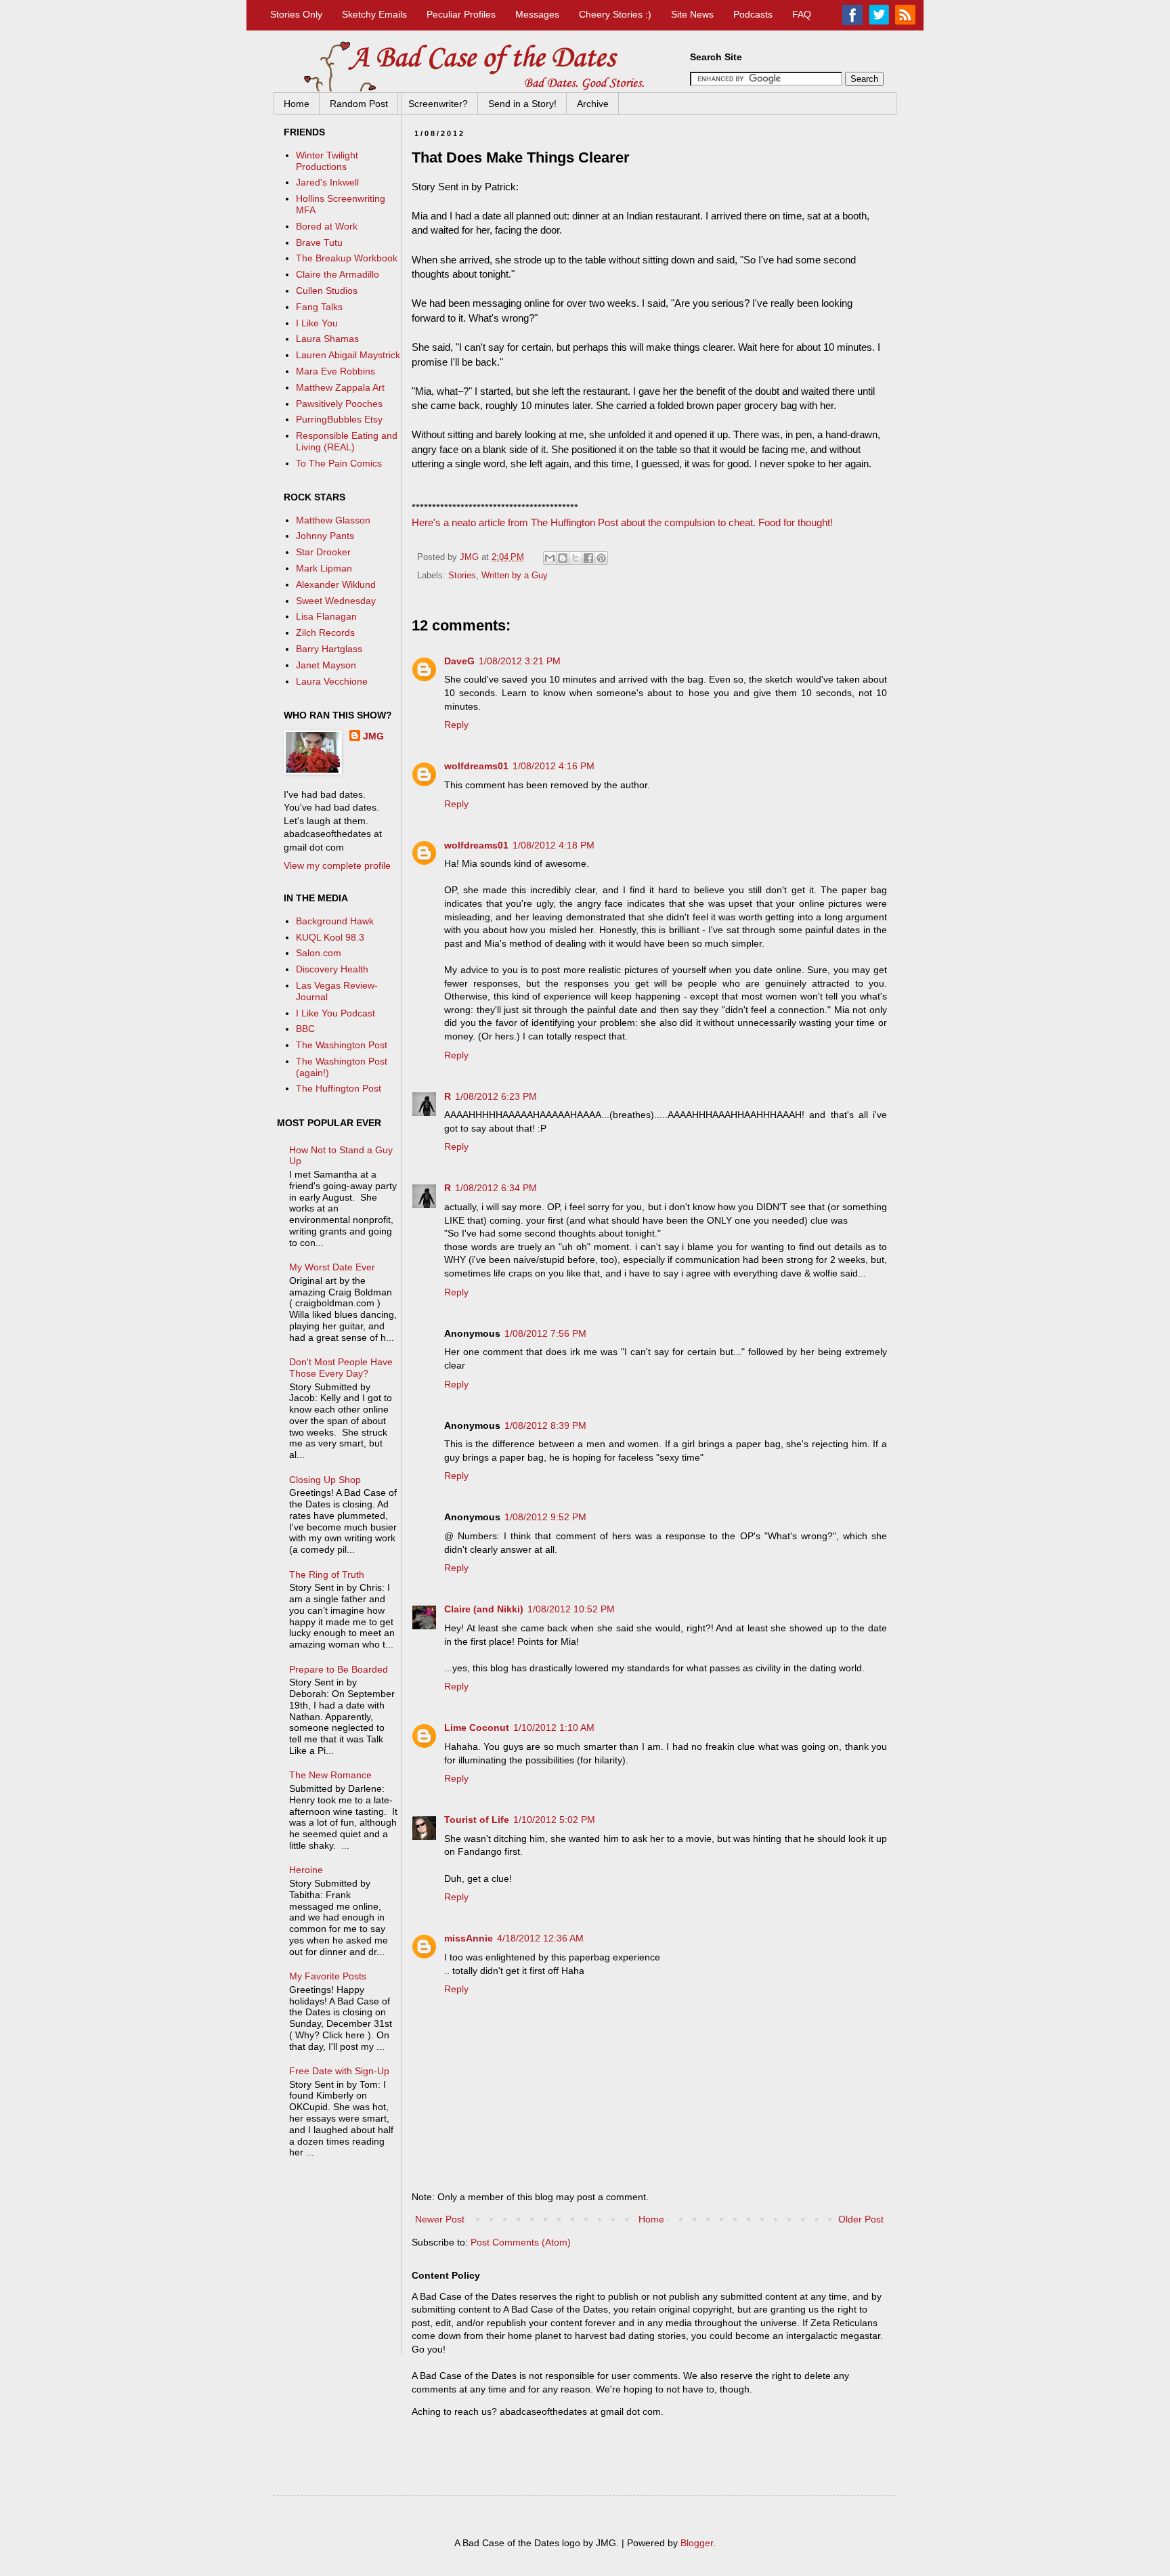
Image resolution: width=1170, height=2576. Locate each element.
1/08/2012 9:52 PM (545, 1517)
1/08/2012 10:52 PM (571, 1609)
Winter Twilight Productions (327, 161)
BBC (305, 1029)
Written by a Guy (515, 576)
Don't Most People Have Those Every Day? (341, 1368)
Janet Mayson (326, 665)
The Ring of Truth (327, 1574)
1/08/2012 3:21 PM (520, 661)
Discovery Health (332, 969)
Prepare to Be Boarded (339, 1669)
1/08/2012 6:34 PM (496, 1188)
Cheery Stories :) (615, 14)
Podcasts (753, 14)
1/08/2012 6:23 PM (496, 1096)
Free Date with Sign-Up (339, 2071)
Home (297, 104)
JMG (373, 736)
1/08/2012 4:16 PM (554, 766)
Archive (593, 104)
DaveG (459, 661)
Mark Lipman (324, 568)
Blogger (697, 2543)
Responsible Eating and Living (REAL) (347, 441)
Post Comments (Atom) (521, 2242)
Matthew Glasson (333, 520)
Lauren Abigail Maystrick (348, 355)
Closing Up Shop (325, 1480)
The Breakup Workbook (347, 258)
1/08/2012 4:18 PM (554, 845)
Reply (456, 725)
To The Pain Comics (339, 463)
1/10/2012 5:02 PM (554, 1820)
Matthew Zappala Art (340, 387)
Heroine (306, 1870)
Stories (462, 576)
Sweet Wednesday (336, 601)
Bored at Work (327, 226)
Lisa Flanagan (326, 616)
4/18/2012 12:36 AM (540, 1938)
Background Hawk (335, 921)
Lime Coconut (477, 1727)
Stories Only (296, 14)
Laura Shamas (327, 339)
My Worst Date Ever (332, 1267)
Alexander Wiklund (336, 584)
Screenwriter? (438, 104)
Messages (537, 14)
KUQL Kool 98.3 (330, 937)
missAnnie (469, 1938)
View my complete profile (337, 865)
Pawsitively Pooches (339, 404)
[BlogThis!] (563, 558)
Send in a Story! (522, 104)
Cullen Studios (327, 291)
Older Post (861, 2219)
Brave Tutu (319, 242)
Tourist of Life (477, 1820)
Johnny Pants (325, 536)
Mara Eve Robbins (335, 371)
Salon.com (319, 953)
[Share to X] (576, 558)
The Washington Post (342, 1045)
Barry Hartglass (329, 649)
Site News (692, 14)
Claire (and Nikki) (484, 1609)
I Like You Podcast (335, 1013)
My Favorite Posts (328, 1976)
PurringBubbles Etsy (339, 419)
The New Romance (330, 1775)
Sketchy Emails (374, 14)
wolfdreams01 (476, 766)
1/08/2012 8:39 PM (545, 1425)
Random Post (359, 104)
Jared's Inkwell (327, 182)
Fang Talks (319, 307)
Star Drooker (323, 552)
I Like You (317, 323)
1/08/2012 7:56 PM (545, 1333)
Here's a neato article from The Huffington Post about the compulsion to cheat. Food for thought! (622, 522)
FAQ (802, 14)
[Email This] (550, 558)
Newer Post (440, 2219)
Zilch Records (325, 632)
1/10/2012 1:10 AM (554, 1727)
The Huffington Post (339, 1088)
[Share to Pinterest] (601, 558)
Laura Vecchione (332, 681)
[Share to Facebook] (588, 558)
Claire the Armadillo (338, 274)
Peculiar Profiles (461, 14)
